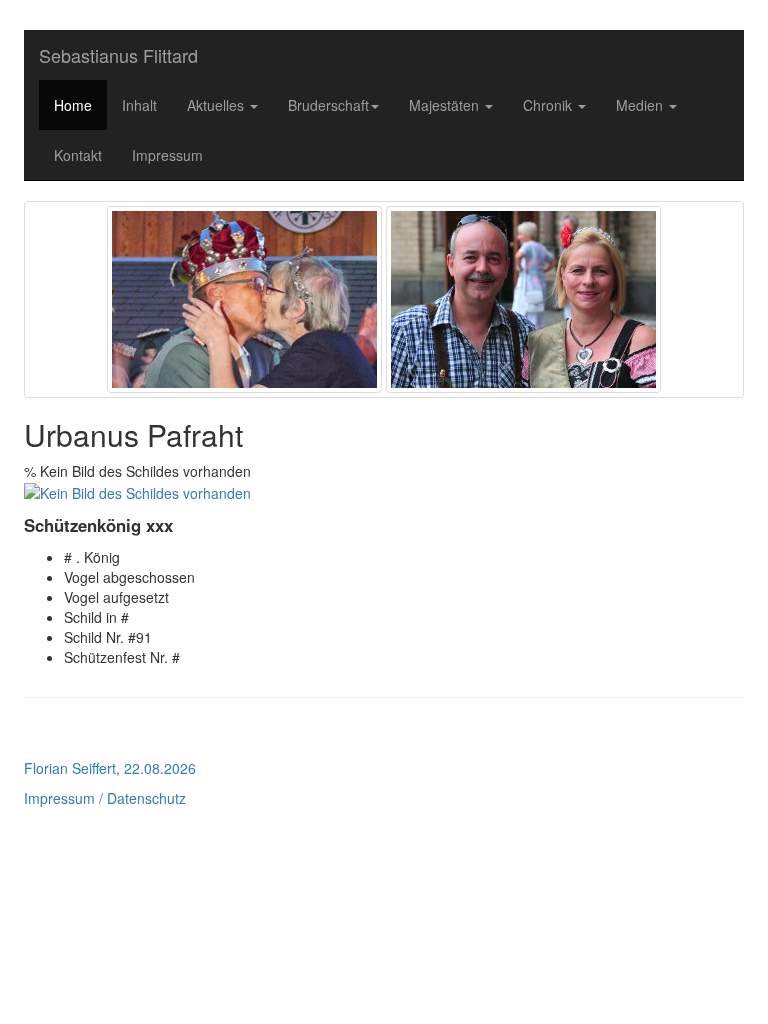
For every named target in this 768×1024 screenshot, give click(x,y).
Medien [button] (641, 105)
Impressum (167, 155)
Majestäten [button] (446, 105)
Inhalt (139, 105)
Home (73, 105)
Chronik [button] (549, 105)
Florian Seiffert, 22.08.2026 (110, 768)
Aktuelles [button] (217, 105)
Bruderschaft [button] (328, 105)
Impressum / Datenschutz (105, 798)
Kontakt (78, 155)
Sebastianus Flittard (118, 55)
